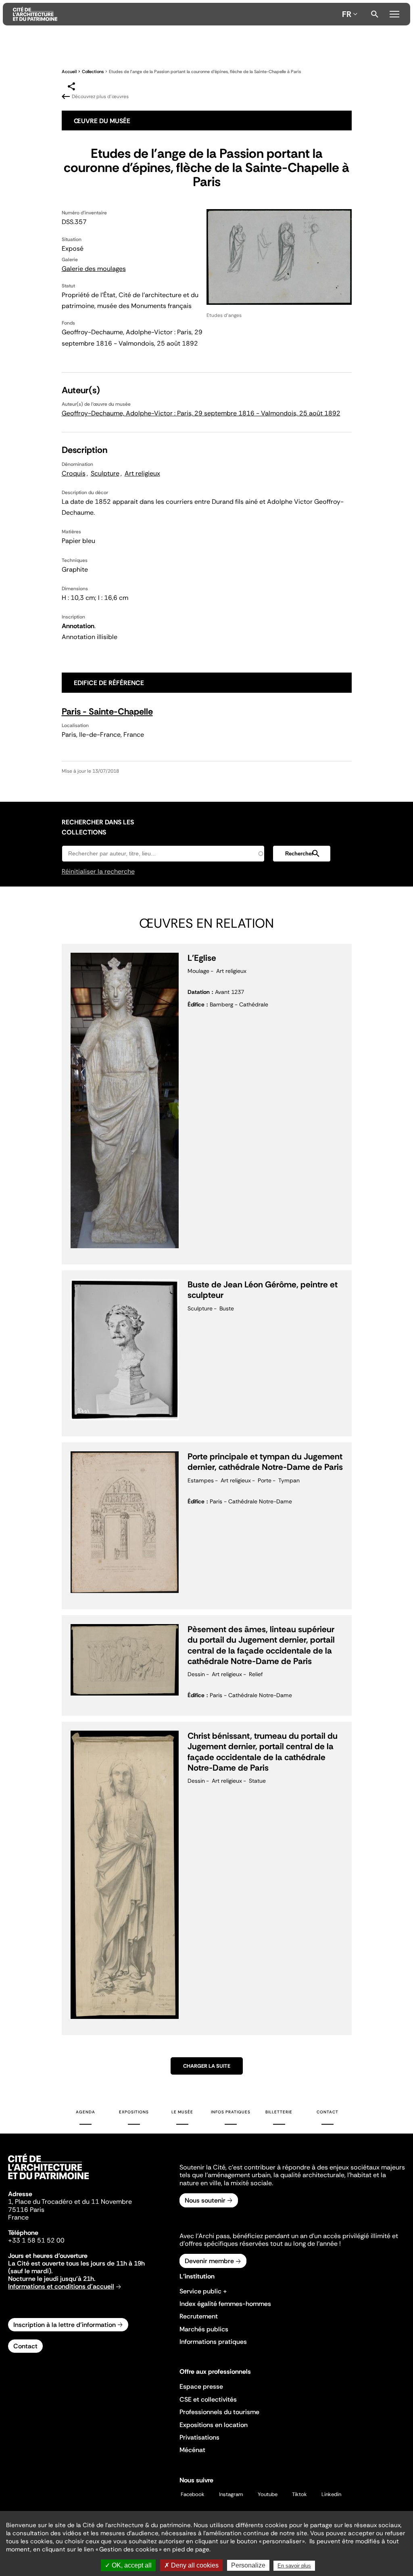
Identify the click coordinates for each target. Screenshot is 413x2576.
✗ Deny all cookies (191, 2565)
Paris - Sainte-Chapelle (107, 712)
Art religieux (142, 473)
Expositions (134, 2112)
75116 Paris (26, 2210)
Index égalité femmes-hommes (225, 2304)
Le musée (182, 2112)
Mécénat (192, 2450)
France (18, 2217)
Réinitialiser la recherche (98, 871)
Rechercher (375, 14)
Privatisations (199, 2437)
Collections (93, 71)
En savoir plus (294, 2566)
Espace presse (201, 2386)
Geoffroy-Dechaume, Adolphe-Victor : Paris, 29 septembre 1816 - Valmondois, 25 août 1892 (201, 413)
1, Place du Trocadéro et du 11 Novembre (70, 2202)
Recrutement (199, 2316)
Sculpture (105, 473)
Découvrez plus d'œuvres (100, 96)
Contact (327, 2112)
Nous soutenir (205, 2200)
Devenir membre (209, 2261)
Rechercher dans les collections (98, 827)
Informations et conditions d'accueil (61, 2286)
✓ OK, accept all (128, 2565)
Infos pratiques (231, 2112)
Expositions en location (214, 2425)
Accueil (69, 71)
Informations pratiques (213, 2342)
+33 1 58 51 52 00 (36, 2240)
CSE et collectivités (208, 2399)
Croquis (74, 473)
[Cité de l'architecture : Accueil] (48, 2180)
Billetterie (279, 2112)
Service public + (203, 2291)
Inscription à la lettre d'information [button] (65, 2325)
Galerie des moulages (94, 269)
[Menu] (394, 13)
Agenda (86, 2112)
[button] (302, 854)
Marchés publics (204, 2329)
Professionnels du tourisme (219, 2412)
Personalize (248, 2565)
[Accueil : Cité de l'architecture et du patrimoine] (176, 14)
